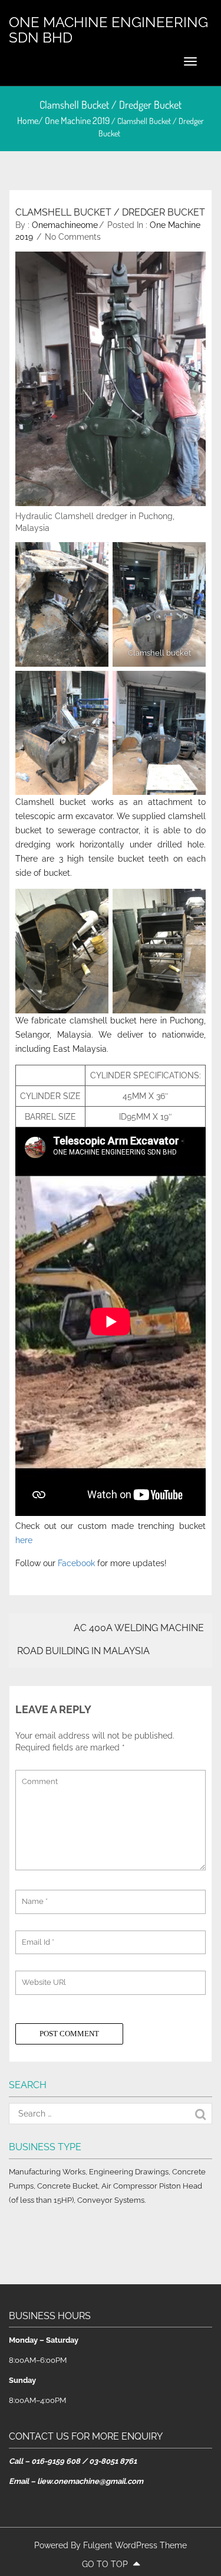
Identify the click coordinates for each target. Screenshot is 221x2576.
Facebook (76, 1563)
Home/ (31, 120)
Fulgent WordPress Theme (135, 2545)
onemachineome (65, 225)
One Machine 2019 (77, 120)
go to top (106, 2564)
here (24, 1540)
